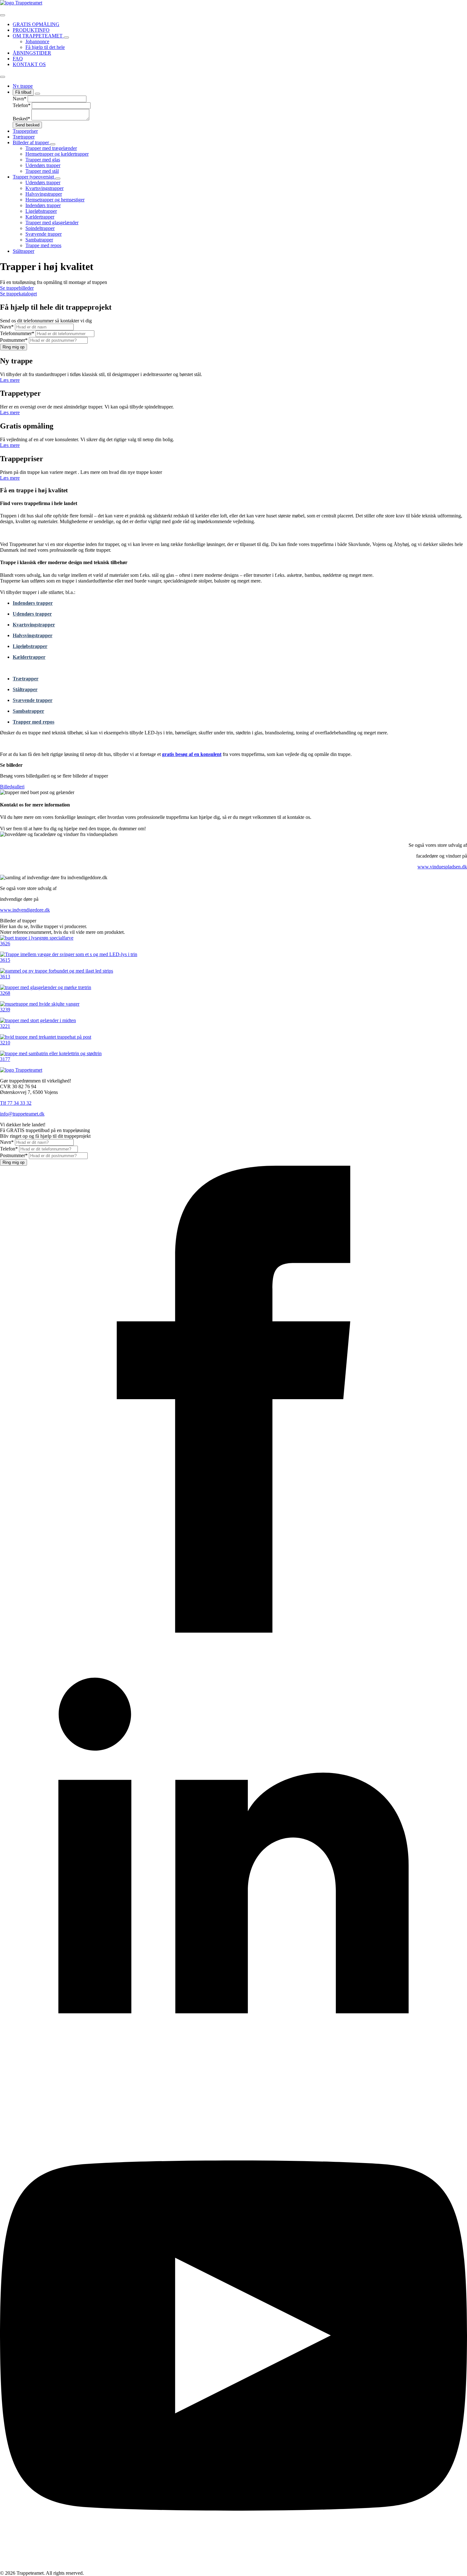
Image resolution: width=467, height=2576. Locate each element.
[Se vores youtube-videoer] (233, 2567)
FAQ (18, 59)
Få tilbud (23, 92)
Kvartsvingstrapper (34, 625)
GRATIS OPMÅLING (36, 24)
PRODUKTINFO (31, 30)
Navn (20, 99)
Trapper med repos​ (34, 722)
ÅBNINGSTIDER (32, 53)
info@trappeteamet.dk (22, 1114)
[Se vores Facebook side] (233, 1631)
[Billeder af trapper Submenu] (53, 144)
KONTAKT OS (29, 64)
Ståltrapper (24, 251)
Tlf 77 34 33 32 (16, 1103)
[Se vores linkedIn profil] (233, 2099)
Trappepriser (25, 131)
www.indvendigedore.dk (25, 910)
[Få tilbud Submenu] (37, 94)
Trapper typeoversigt (34, 177)
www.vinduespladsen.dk (442, 867)
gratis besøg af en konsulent (192, 754)
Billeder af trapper (31, 142)
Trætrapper (24, 137)
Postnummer (14, 340)
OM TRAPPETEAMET (38, 36)
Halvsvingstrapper (33, 635)
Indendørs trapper (33, 603)
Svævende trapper (33, 700)
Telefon (22, 105)
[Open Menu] (3, 15)
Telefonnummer (17, 333)
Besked (21, 119)
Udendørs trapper (32, 614)
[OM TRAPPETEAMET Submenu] (66, 37)
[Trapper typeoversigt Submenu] (58, 179)
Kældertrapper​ (29, 657)
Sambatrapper (28, 711)
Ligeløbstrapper (30, 646)
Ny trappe (23, 86)
